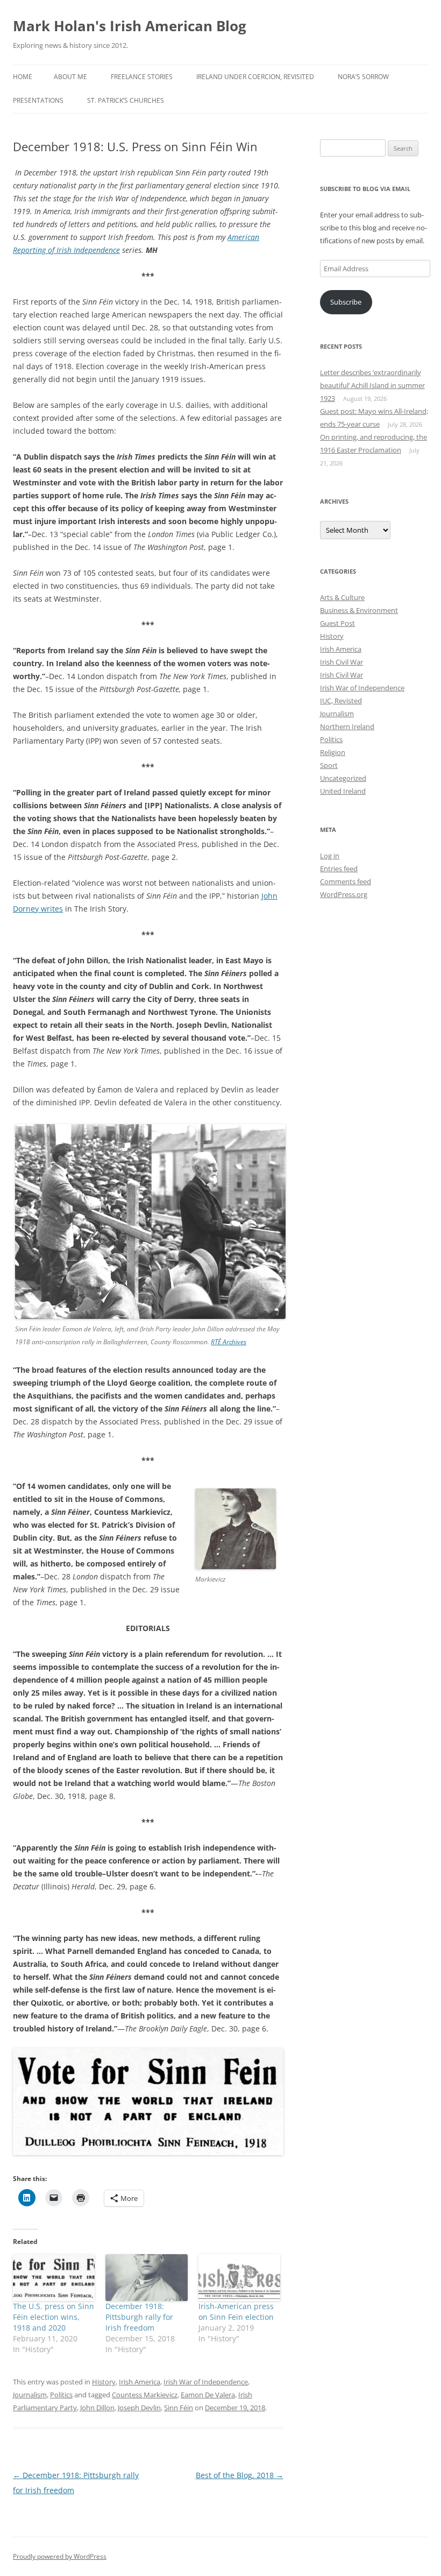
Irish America (140, 2382)
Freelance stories (142, 77)
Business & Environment (359, 610)
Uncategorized (343, 778)
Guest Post (337, 623)
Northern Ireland (347, 726)
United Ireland (343, 791)
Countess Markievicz (145, 2395)
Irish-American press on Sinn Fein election (236, 2312)
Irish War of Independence (206, 2382)
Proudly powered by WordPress (60, 2556)
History (104, 2382)
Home (23, 77)
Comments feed (346, 881)
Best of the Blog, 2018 (240, 2475)
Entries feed (339, 869)
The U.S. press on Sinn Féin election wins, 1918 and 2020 (54, 2317)
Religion (333, 752)
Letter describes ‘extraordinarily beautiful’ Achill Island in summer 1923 (372, 385)
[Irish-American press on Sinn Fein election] (239, 2278)
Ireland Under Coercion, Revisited (255, 77)
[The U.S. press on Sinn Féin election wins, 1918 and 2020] (54, 2278)
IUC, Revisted (341, 701)
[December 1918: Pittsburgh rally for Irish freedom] (146, 2278)
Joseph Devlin (139, 2408)
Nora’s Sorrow (363, 77)
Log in (330, 856)
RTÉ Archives (229, 1342)
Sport (329, 765)
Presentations (38, 100)
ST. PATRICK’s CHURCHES (126, 100)
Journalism (30, 2395)
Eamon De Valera (208, 2395)
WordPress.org (344, 894)
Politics (61, 2395)
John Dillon (97, 2408)
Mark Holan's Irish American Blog (130, 26)
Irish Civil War (342, 662)
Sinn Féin (179, 2408)
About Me (70, 77)
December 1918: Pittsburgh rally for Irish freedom (139, 2317)
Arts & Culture (342, 597)
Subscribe (346, 302)
